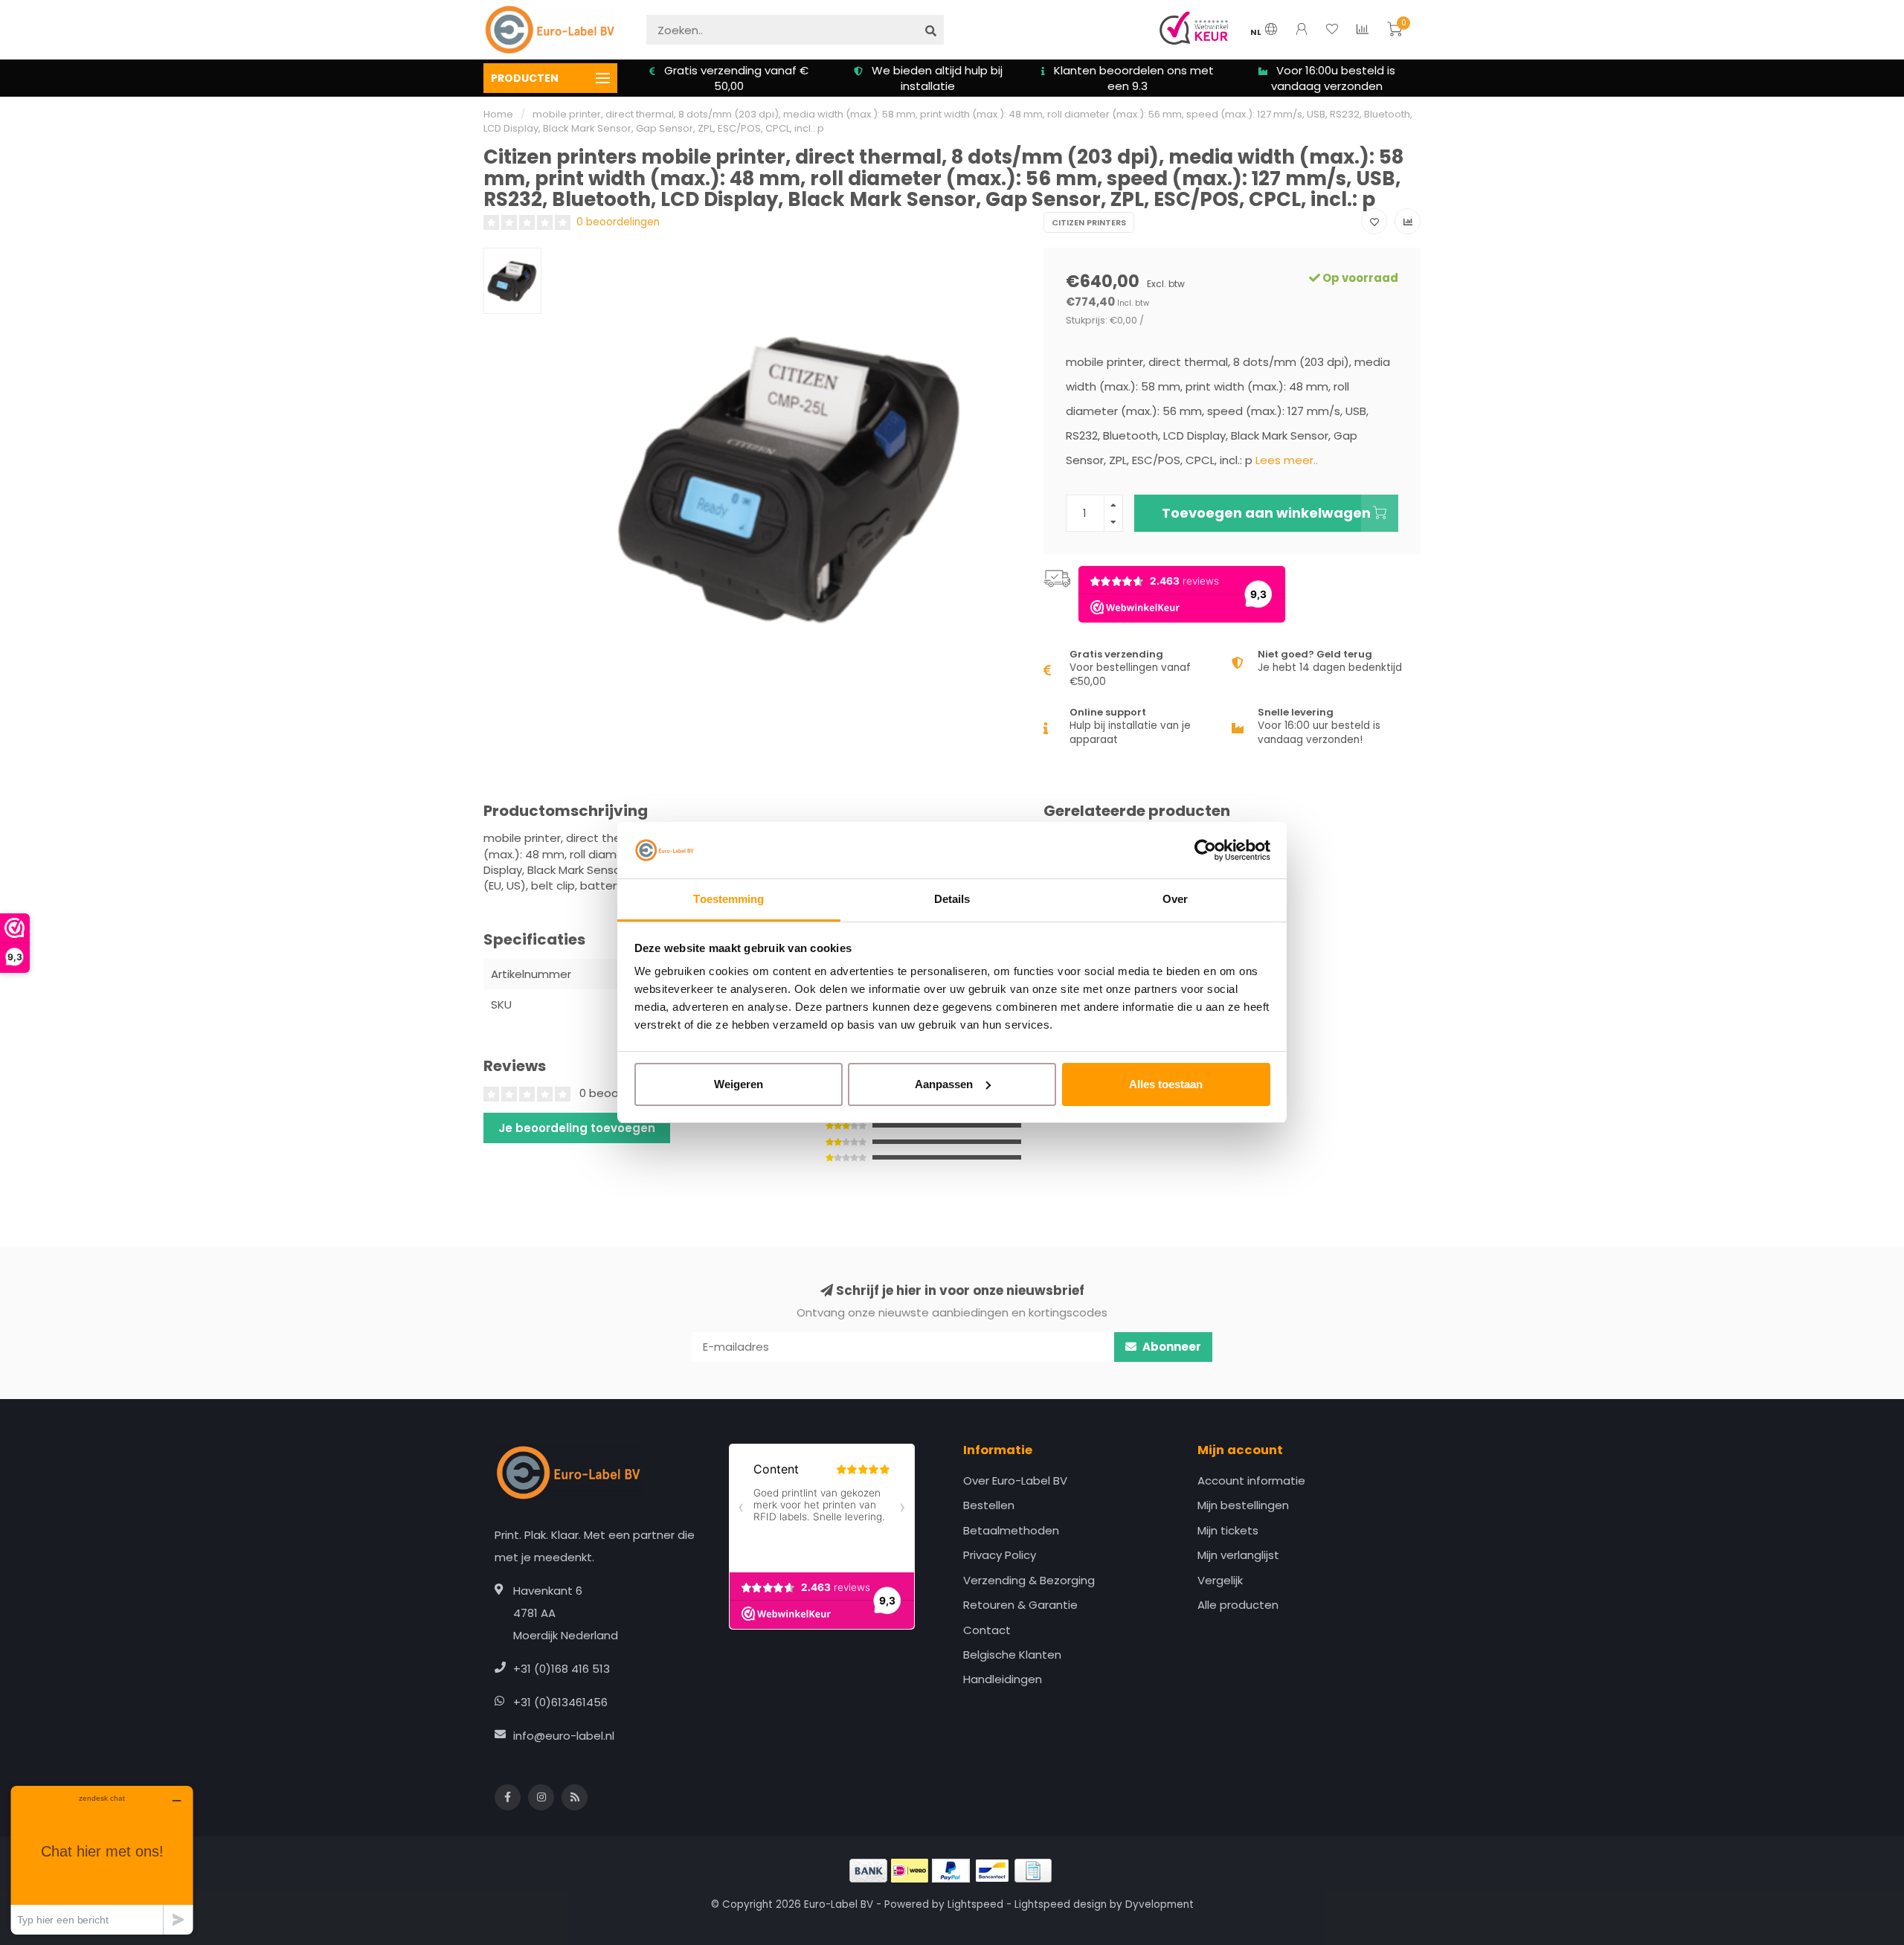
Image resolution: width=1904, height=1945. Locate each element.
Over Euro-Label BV (1015, 1481)
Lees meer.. (1287, 460)
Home (498, 114)
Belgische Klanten (1012, 1655)
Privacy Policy (1000, 1555)
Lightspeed (975, 1904)
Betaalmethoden (1011, 1530)
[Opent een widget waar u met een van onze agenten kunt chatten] (102, 1860)
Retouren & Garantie (1020, 1605)
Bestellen (989, 1505)
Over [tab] (1175, 899)
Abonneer (1171, 1347)
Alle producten (1238, 1605)
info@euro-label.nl (564, 1736)
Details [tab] (952, 899)
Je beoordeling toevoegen (577, 1128)
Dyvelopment (1160, 1904)
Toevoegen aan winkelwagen (1266, 513)
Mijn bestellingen (1243, 1505)
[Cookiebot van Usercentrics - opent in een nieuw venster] (1205, 850)
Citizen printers (1089, 222)
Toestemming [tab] (729, 899)
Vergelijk (1220, 1580)
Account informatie (1251, 1481)
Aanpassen (944, 1084)
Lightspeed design (1061, 1904)
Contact (987, 1630)
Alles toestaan (1166, 1084)
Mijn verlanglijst (1238, 1555)
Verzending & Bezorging (1029, 1580)
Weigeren (739, 1084)
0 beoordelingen (618, 222)
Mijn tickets (1228, 1530)
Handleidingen (1003, 1679)
